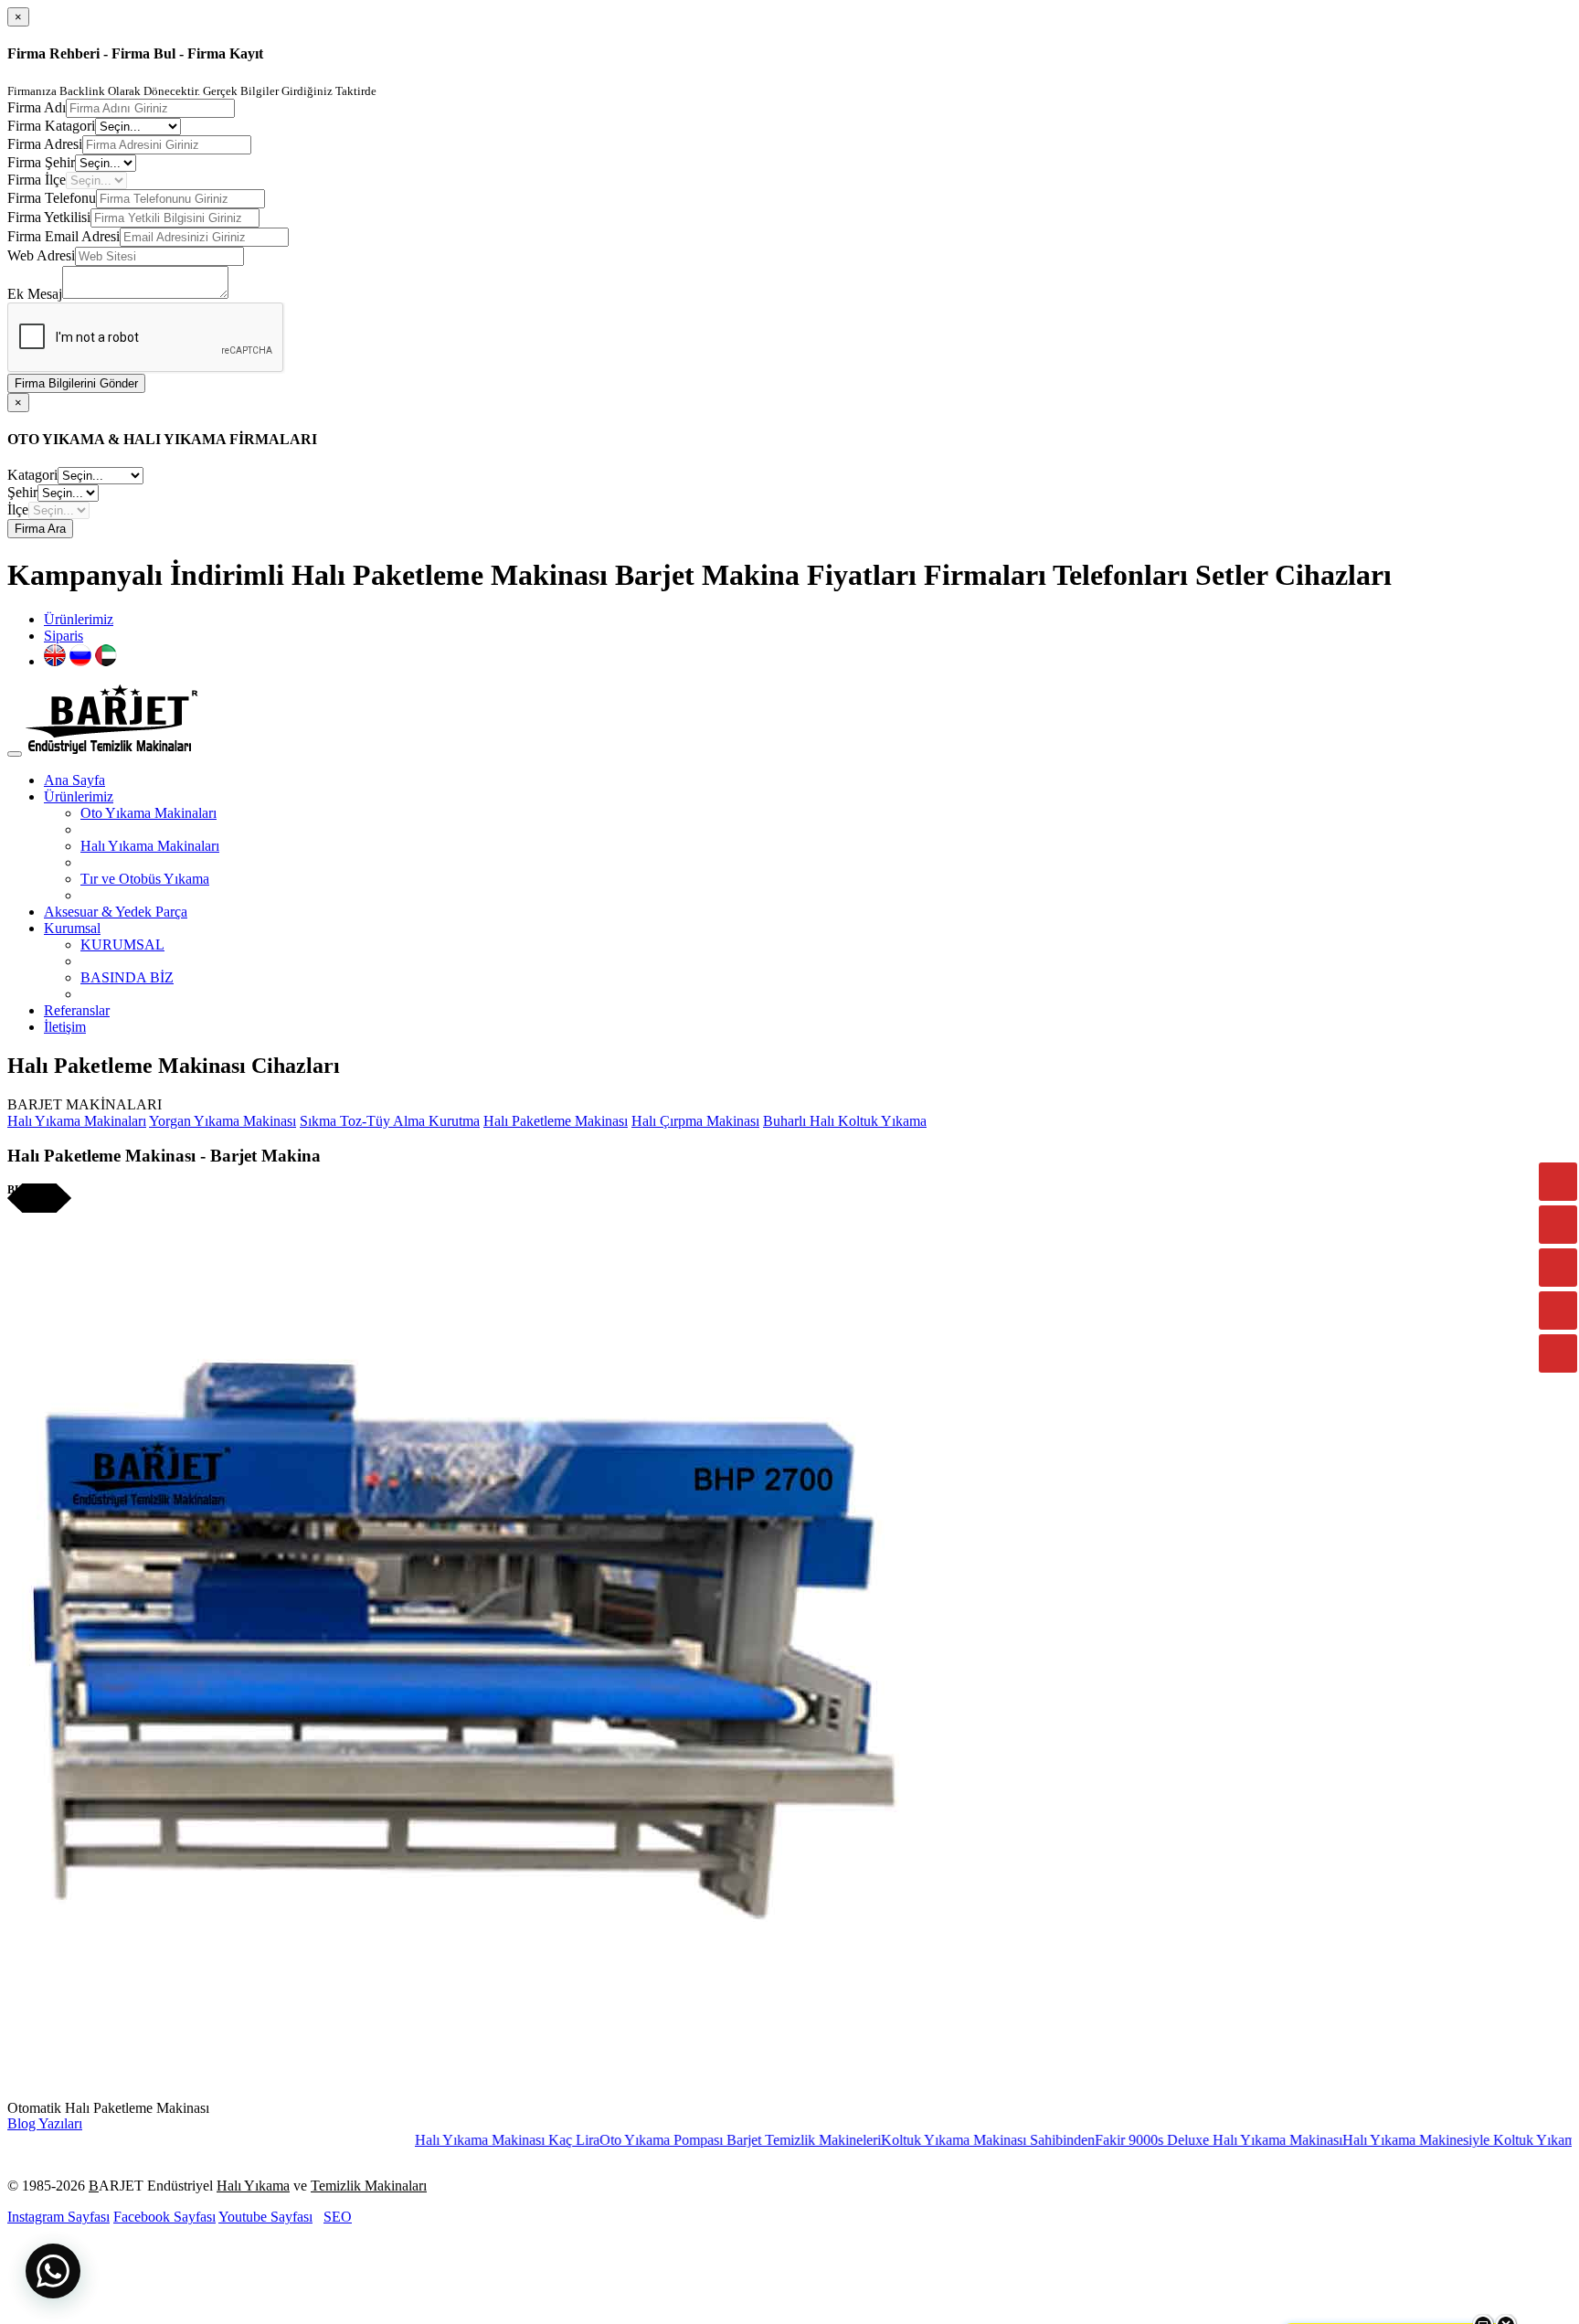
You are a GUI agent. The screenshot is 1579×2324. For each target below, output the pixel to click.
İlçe (18, 509)
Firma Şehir (41, 162)
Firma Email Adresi (64, 236)
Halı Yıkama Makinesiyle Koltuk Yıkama (1393, 2140)
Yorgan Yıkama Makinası (223, 1121)
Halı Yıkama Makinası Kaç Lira (438, 2140)
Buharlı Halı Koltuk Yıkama (845, 1121)
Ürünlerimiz (79, 619)
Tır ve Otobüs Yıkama (145, 879)
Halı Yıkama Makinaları (150, 846)
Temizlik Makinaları (369, 2186)
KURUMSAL (122, 944)
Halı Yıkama (253, 2186)
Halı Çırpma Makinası (695, 1121)
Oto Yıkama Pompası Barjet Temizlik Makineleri (671, 2140)
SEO (338, 2217)
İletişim (65, 1027)
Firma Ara (40, 529)
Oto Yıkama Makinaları (148, 813)
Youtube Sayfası (265, 2217)
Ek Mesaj (35, 294)
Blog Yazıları (45, 2123)
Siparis (64, 636)
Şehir (22, 492)
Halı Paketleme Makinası (556, 1121)
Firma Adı (37, 107)
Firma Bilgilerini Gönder (76, 383)
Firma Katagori (51, 126)
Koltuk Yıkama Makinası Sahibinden (918, 2140)
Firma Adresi (45, 144)
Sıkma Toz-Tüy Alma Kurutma (390, 1121)
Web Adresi (41, 255)
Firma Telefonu (52, 198)
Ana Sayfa (74, 780)
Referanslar (77, 1010)
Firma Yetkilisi (49, 217)
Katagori (32, 475)
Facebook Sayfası (164, 2217)
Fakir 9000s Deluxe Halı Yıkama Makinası (1149, 2140)
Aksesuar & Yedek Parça (116, 912)
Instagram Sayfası (58, 2217)
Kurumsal (72, 928)
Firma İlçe (37, 180)
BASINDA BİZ (127, 977)
